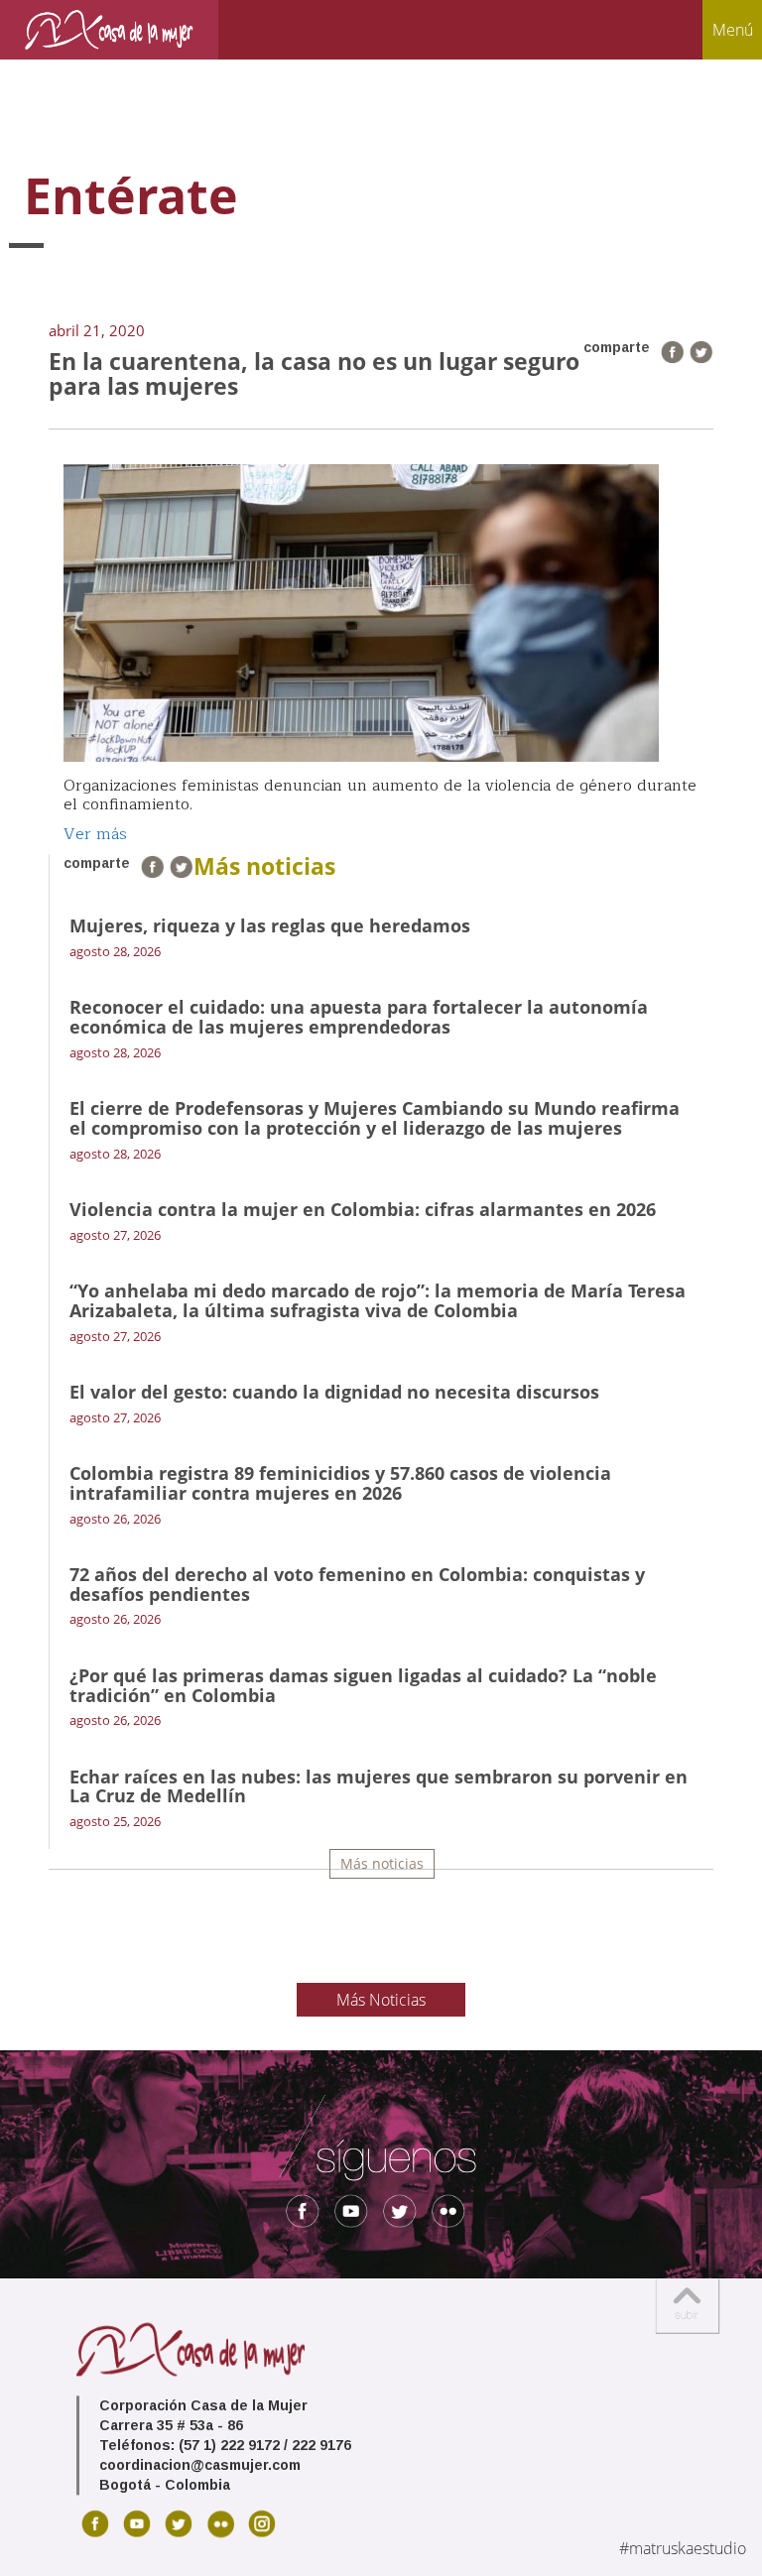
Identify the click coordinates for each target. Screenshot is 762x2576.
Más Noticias (381, 2000)
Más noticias (382, 1863)
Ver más (95, 834)
